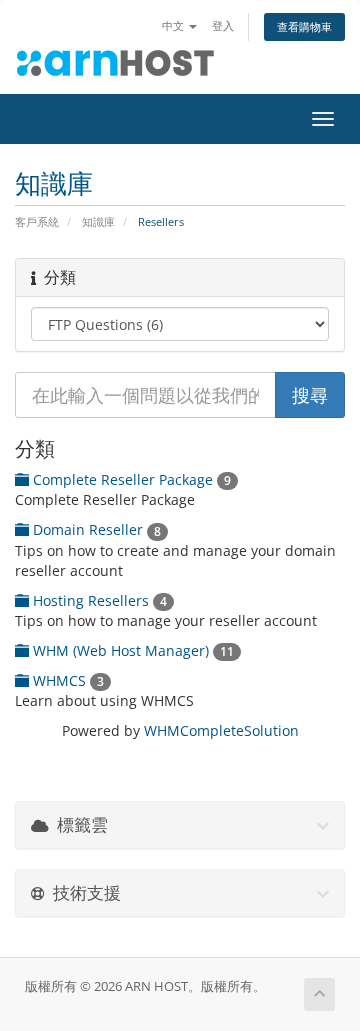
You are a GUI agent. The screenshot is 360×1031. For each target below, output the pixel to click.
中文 (174, 25)
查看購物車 (304, 26)
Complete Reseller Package (130, 479)
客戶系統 (37, 221)
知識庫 (98, 221)
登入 (223, 25)
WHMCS (66, 680)
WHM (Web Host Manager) (131, 650)
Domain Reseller (95, 529)
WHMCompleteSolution (221, 730)
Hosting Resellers (98, 600)
